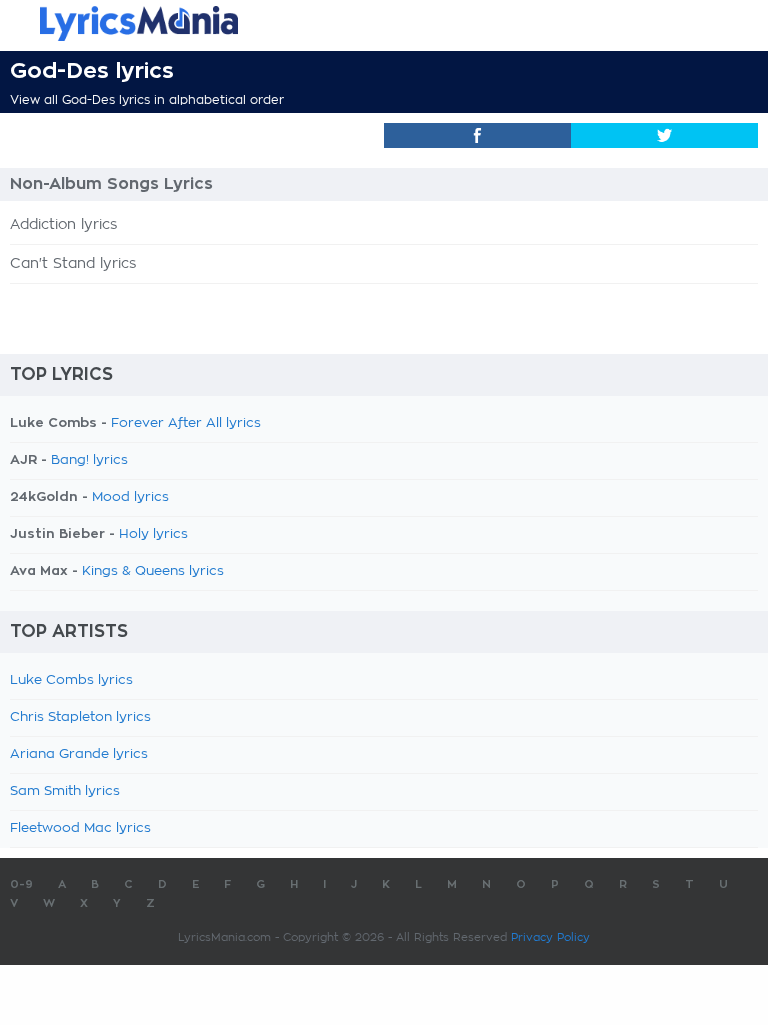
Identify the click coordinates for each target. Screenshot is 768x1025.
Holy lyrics (153, 534)
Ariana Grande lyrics (79, 754)
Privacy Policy (550, 937)
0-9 (21, 884)
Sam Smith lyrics (65, 791)
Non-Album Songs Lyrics (111, 184)
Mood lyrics (130, 497)
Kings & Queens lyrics (153, 571)
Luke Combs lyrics (71, 680)
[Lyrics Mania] (384, 23)
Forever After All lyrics (186, 423)
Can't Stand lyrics (73, 264)
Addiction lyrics (63, 225)
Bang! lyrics (89, 460)
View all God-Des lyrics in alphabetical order (147, 100)
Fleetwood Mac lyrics (80, 828)
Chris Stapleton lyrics (80, 717)
